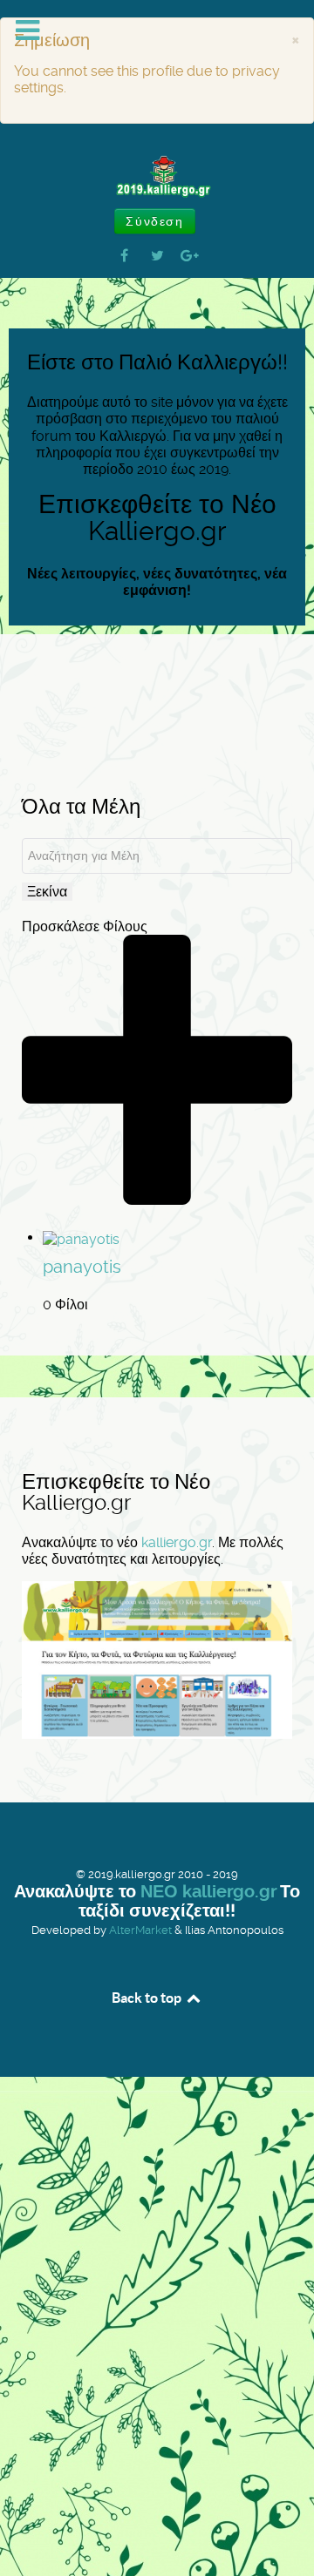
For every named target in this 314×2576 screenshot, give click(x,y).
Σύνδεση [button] (154, 221)
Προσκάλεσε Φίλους (85, 926)
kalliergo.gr (177, 1542)
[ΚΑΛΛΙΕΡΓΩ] (157, 177)
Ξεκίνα (47, 892)
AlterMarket (140, 1930)
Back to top (148, 1998)
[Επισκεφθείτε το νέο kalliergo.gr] (157, 1659)
